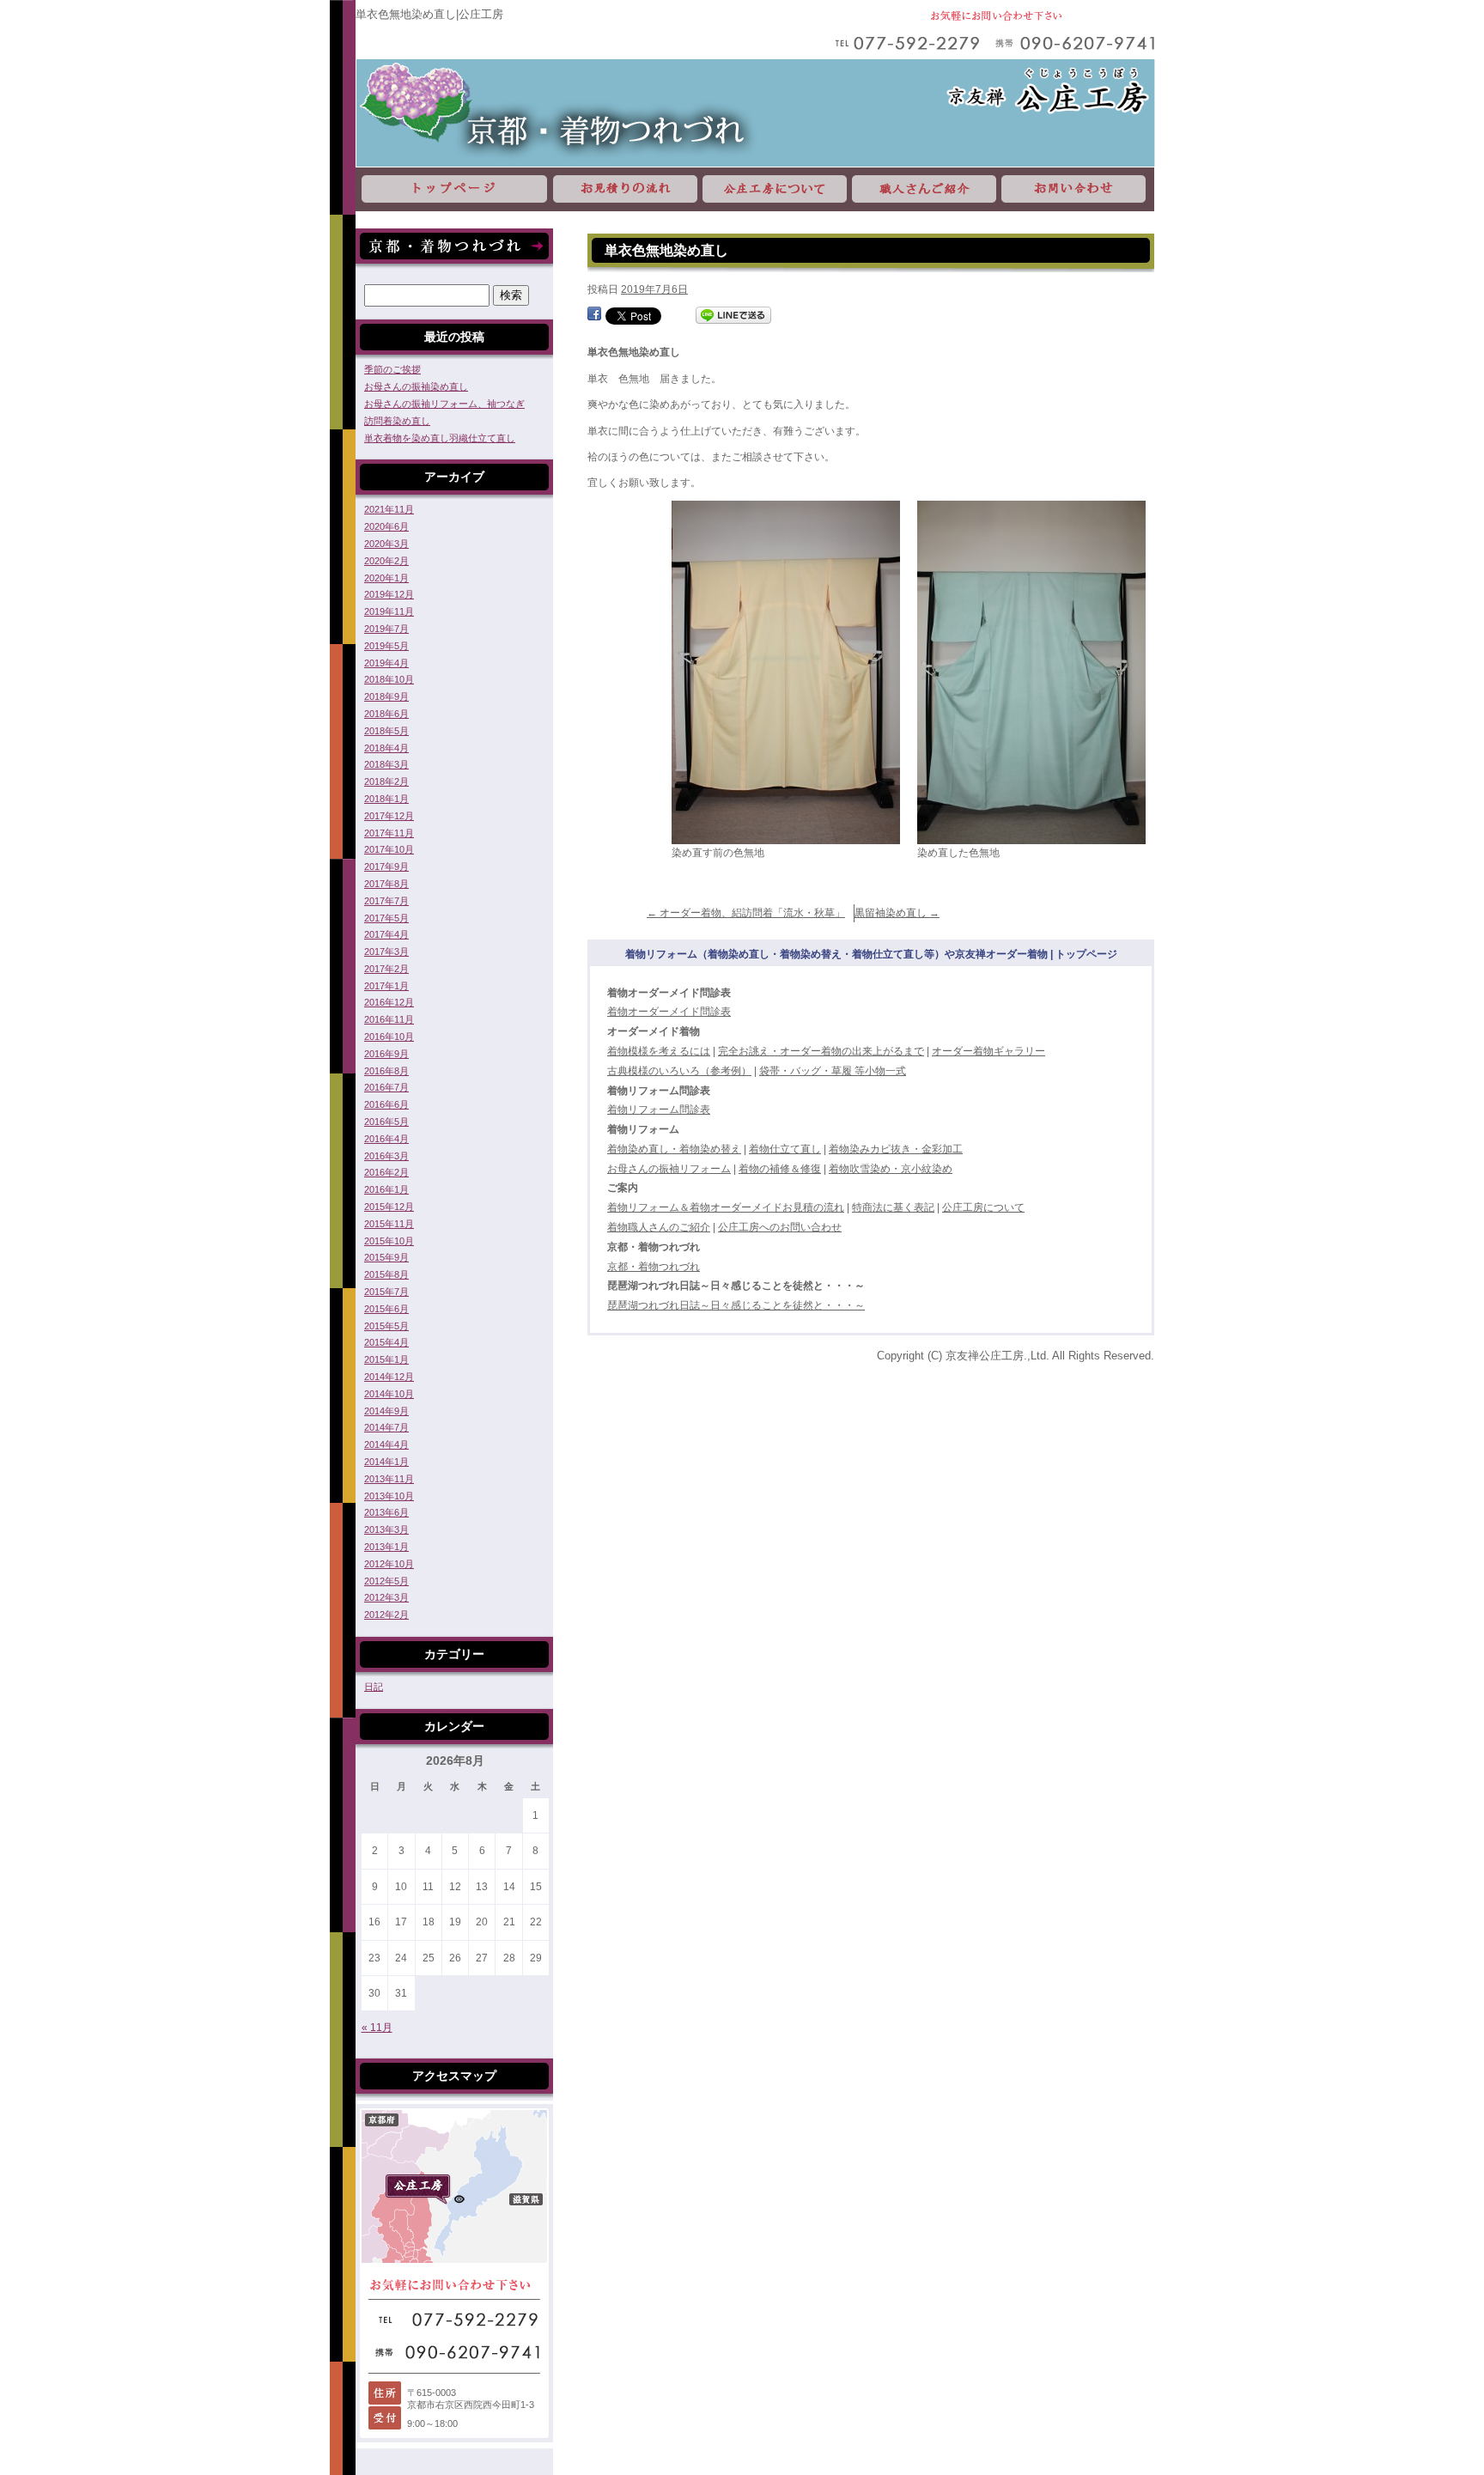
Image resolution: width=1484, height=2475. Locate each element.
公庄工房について (775, 189)
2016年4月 (386, 1139)
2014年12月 (389, 1377)
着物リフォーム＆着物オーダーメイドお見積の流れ (726, 1207)
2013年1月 (386, 1547)
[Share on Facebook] (594, 315)
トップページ (453, 189)
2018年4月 (386, 748)
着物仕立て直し (785, 1149)
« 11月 (377, 2028)
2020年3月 (386, 544)
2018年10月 (389, 679)
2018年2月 (386, 781)
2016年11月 (389, 1019)
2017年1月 (386, 986)
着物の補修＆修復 (780, 1169)
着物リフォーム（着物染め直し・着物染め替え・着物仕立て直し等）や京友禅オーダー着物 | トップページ (871, 954)
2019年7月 (386, 629)
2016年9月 (386, 1054)
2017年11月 (389, 833)
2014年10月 (389, 1394)
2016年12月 (389, 1002)
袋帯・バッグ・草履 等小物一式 (833, 1071)
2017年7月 (386, 901)
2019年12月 (389, 594)
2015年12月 (389, 1207)
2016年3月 (386, 1156)
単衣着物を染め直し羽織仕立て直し (440, 438)
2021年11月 (389, 509)
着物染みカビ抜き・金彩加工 (896, 1149)
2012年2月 (386, 1615)
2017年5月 (386, 918)
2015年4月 (386, 1342)
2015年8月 (386, 1274)
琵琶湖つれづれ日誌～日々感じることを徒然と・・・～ (736, 1305)
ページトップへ (1347, 2142)
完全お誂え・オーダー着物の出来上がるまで (821, 1051)
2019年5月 (386, 646)
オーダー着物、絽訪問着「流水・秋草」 (746, 913)
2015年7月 (386, 1292)
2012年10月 (389, 1564)
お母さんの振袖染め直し (416, 386)
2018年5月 (386, 731)
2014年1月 (386, 1462)
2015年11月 (389, 1224)
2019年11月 (389, 611)
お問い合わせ (1077, 189)
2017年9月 (386, 867)
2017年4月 (386, 934)
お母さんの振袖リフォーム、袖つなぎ (444, 404)
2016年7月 (386, 1087)
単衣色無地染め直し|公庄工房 (429, 14)
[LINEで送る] (733, 315)
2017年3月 (386, 952)
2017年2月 (386, 969)
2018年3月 (386, 764)
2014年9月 (386, 1411)
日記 (374, 1687)
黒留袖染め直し (897, 913)
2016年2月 (386, 1172)
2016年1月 (386, 1189)
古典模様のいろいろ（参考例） (679, 1071)
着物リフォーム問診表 (659, 1110)
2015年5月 (386, 1326)
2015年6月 (386, 1309)
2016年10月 (389, 1037)
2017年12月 (389, 816)
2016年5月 (386, 1122)
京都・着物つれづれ (654, 1267)
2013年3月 (386, 1529)
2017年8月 (386, 884)
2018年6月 (386, 714)
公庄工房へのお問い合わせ (780, 1227)
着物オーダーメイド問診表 (669, 1012)
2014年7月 (386, 1427)
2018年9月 (386, 696)
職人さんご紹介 (924, 189)
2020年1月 (386, 578)
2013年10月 (389, 1496)
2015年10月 (389, 1241)
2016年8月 (386, 1071)
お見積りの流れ (625, 189)
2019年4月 (386, 663)
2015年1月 (386, 1359)
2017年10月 (389, 849)
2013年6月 (386, 1512)
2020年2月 (386, 561)
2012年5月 (386, 1581)
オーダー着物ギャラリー (988, 1051)
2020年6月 (386, 526)
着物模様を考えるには (659, 1051)
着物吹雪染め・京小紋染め (891, 1169)
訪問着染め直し (397, 421)
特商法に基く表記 (893, 1207)
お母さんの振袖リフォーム (669, 1169)
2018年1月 (386, 799)
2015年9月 (386, 1257)
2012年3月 (386, 1597)
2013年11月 (389, 1479)
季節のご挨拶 (392, 369)
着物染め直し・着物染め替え (674, 1149)
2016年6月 (386, 1104)
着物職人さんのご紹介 (659, 1227)
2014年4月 (386, 1444)
